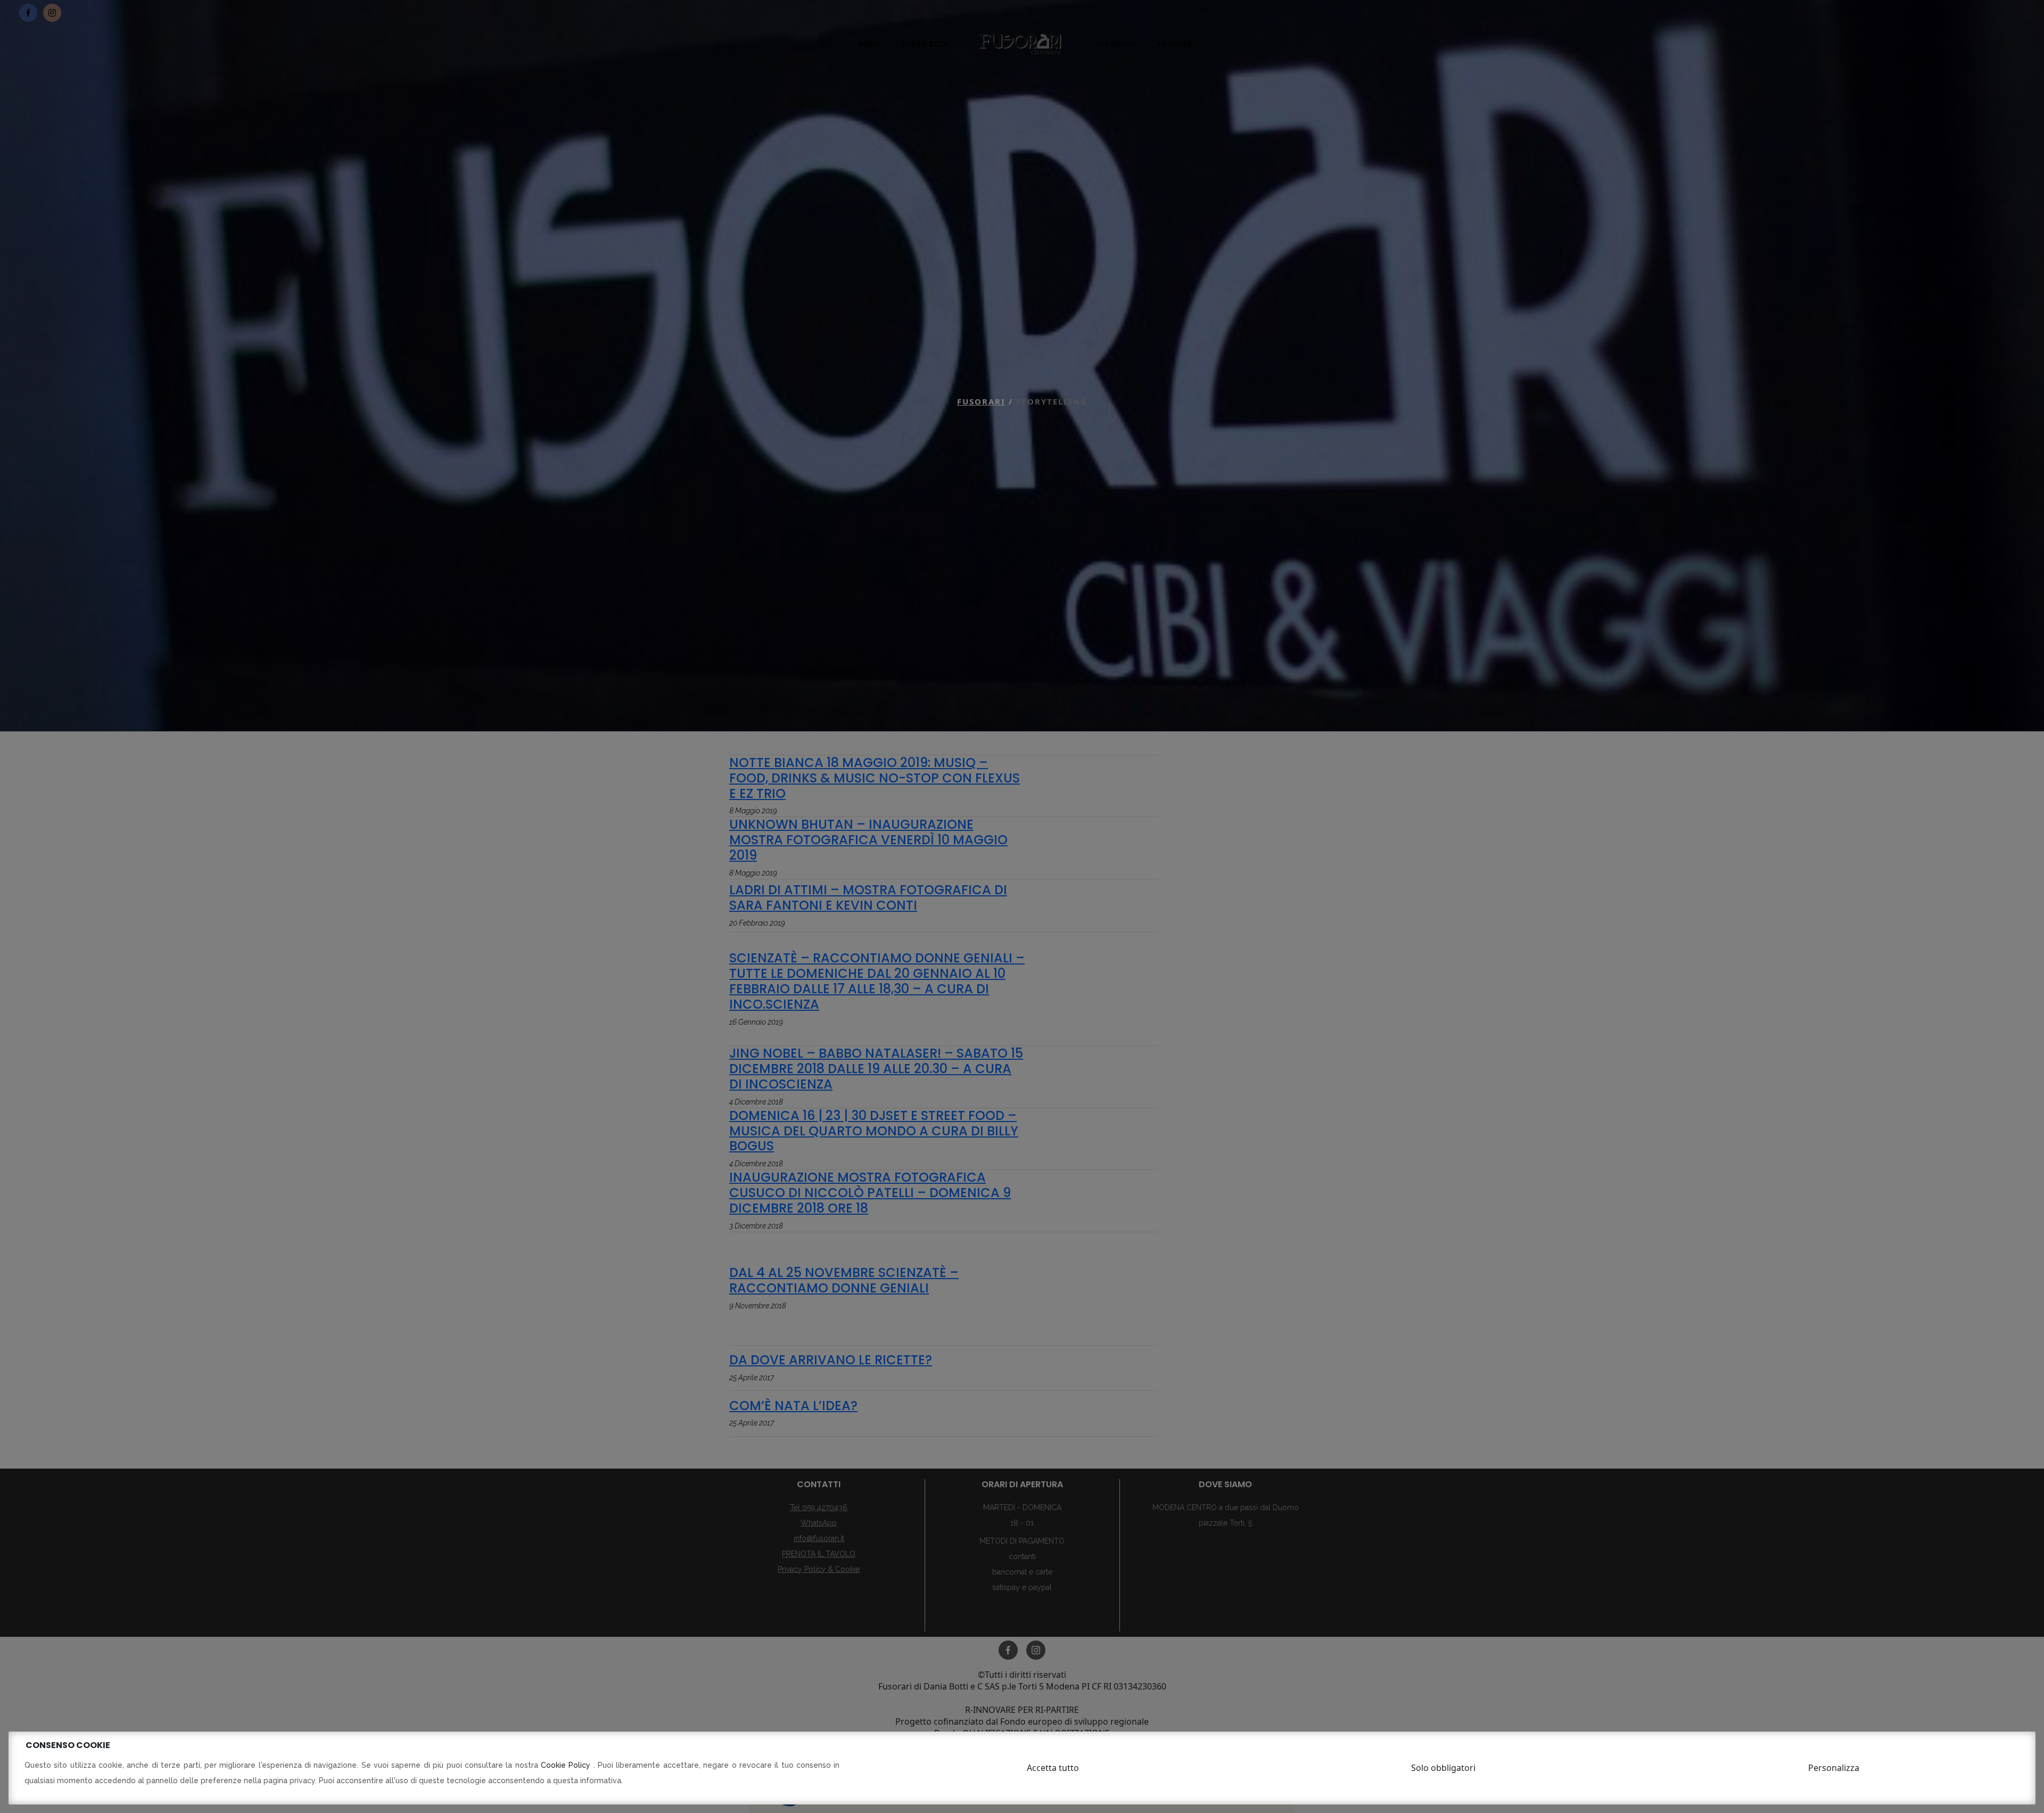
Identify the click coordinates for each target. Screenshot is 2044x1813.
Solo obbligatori (1443, 1768)
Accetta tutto (1053, 1768)
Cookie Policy (567, 1765)
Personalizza (1834, 1768)
